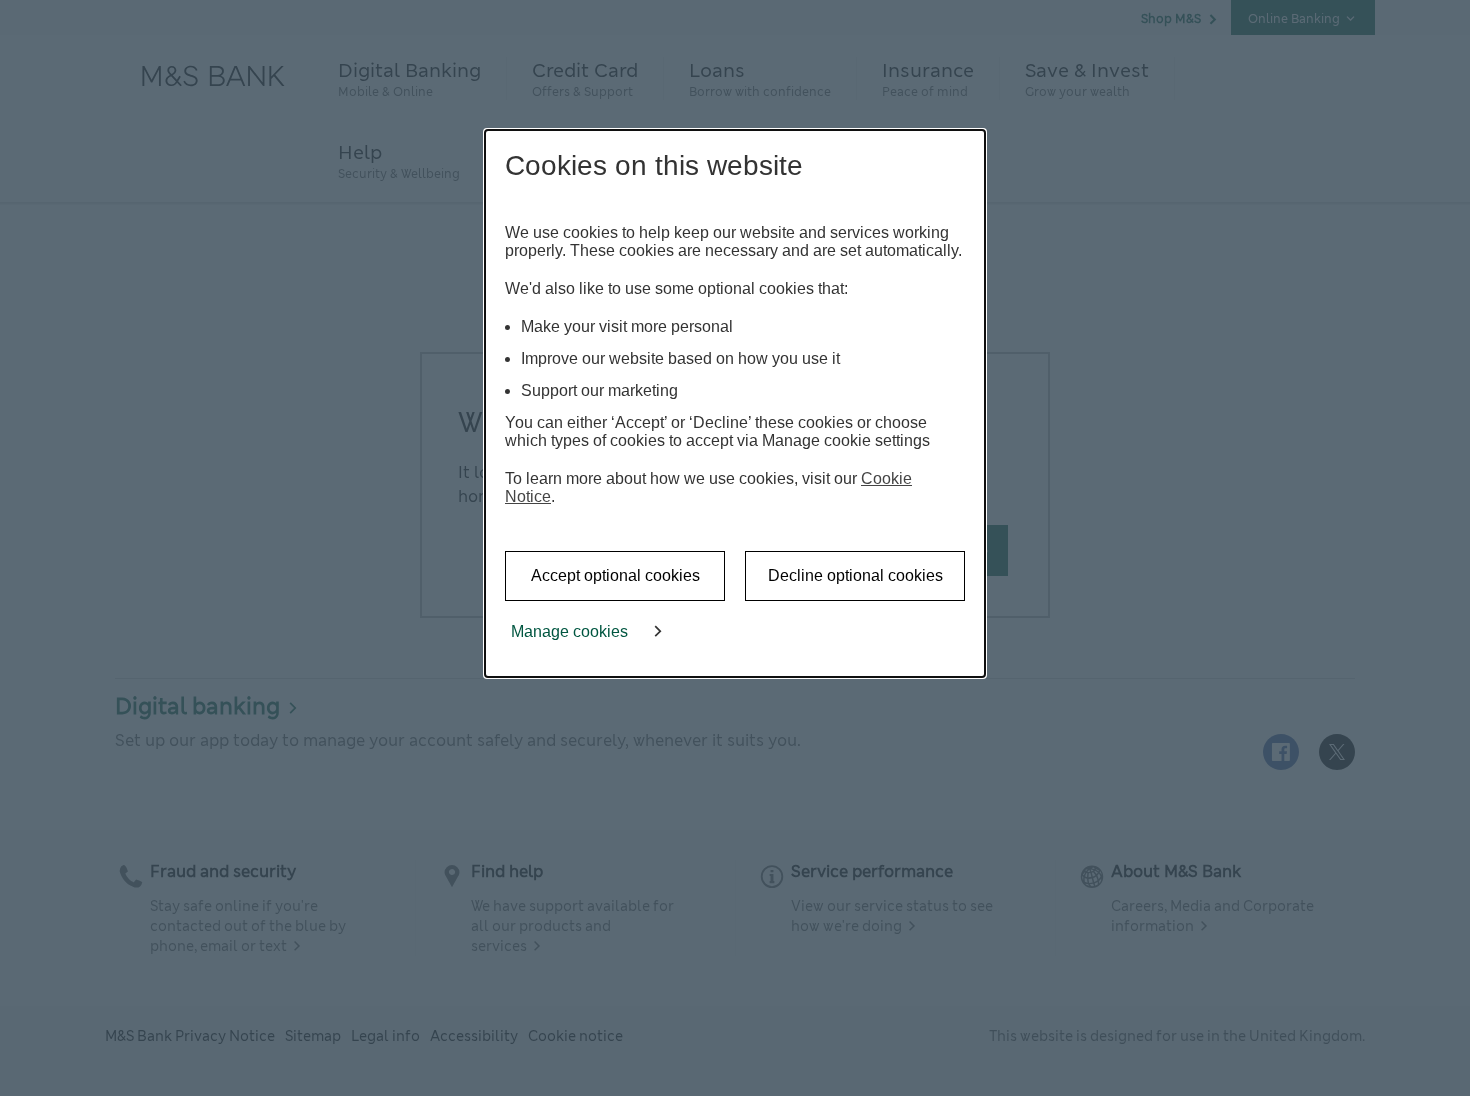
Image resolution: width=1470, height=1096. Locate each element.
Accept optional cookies (615, 575)
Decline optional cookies (855, 575)
